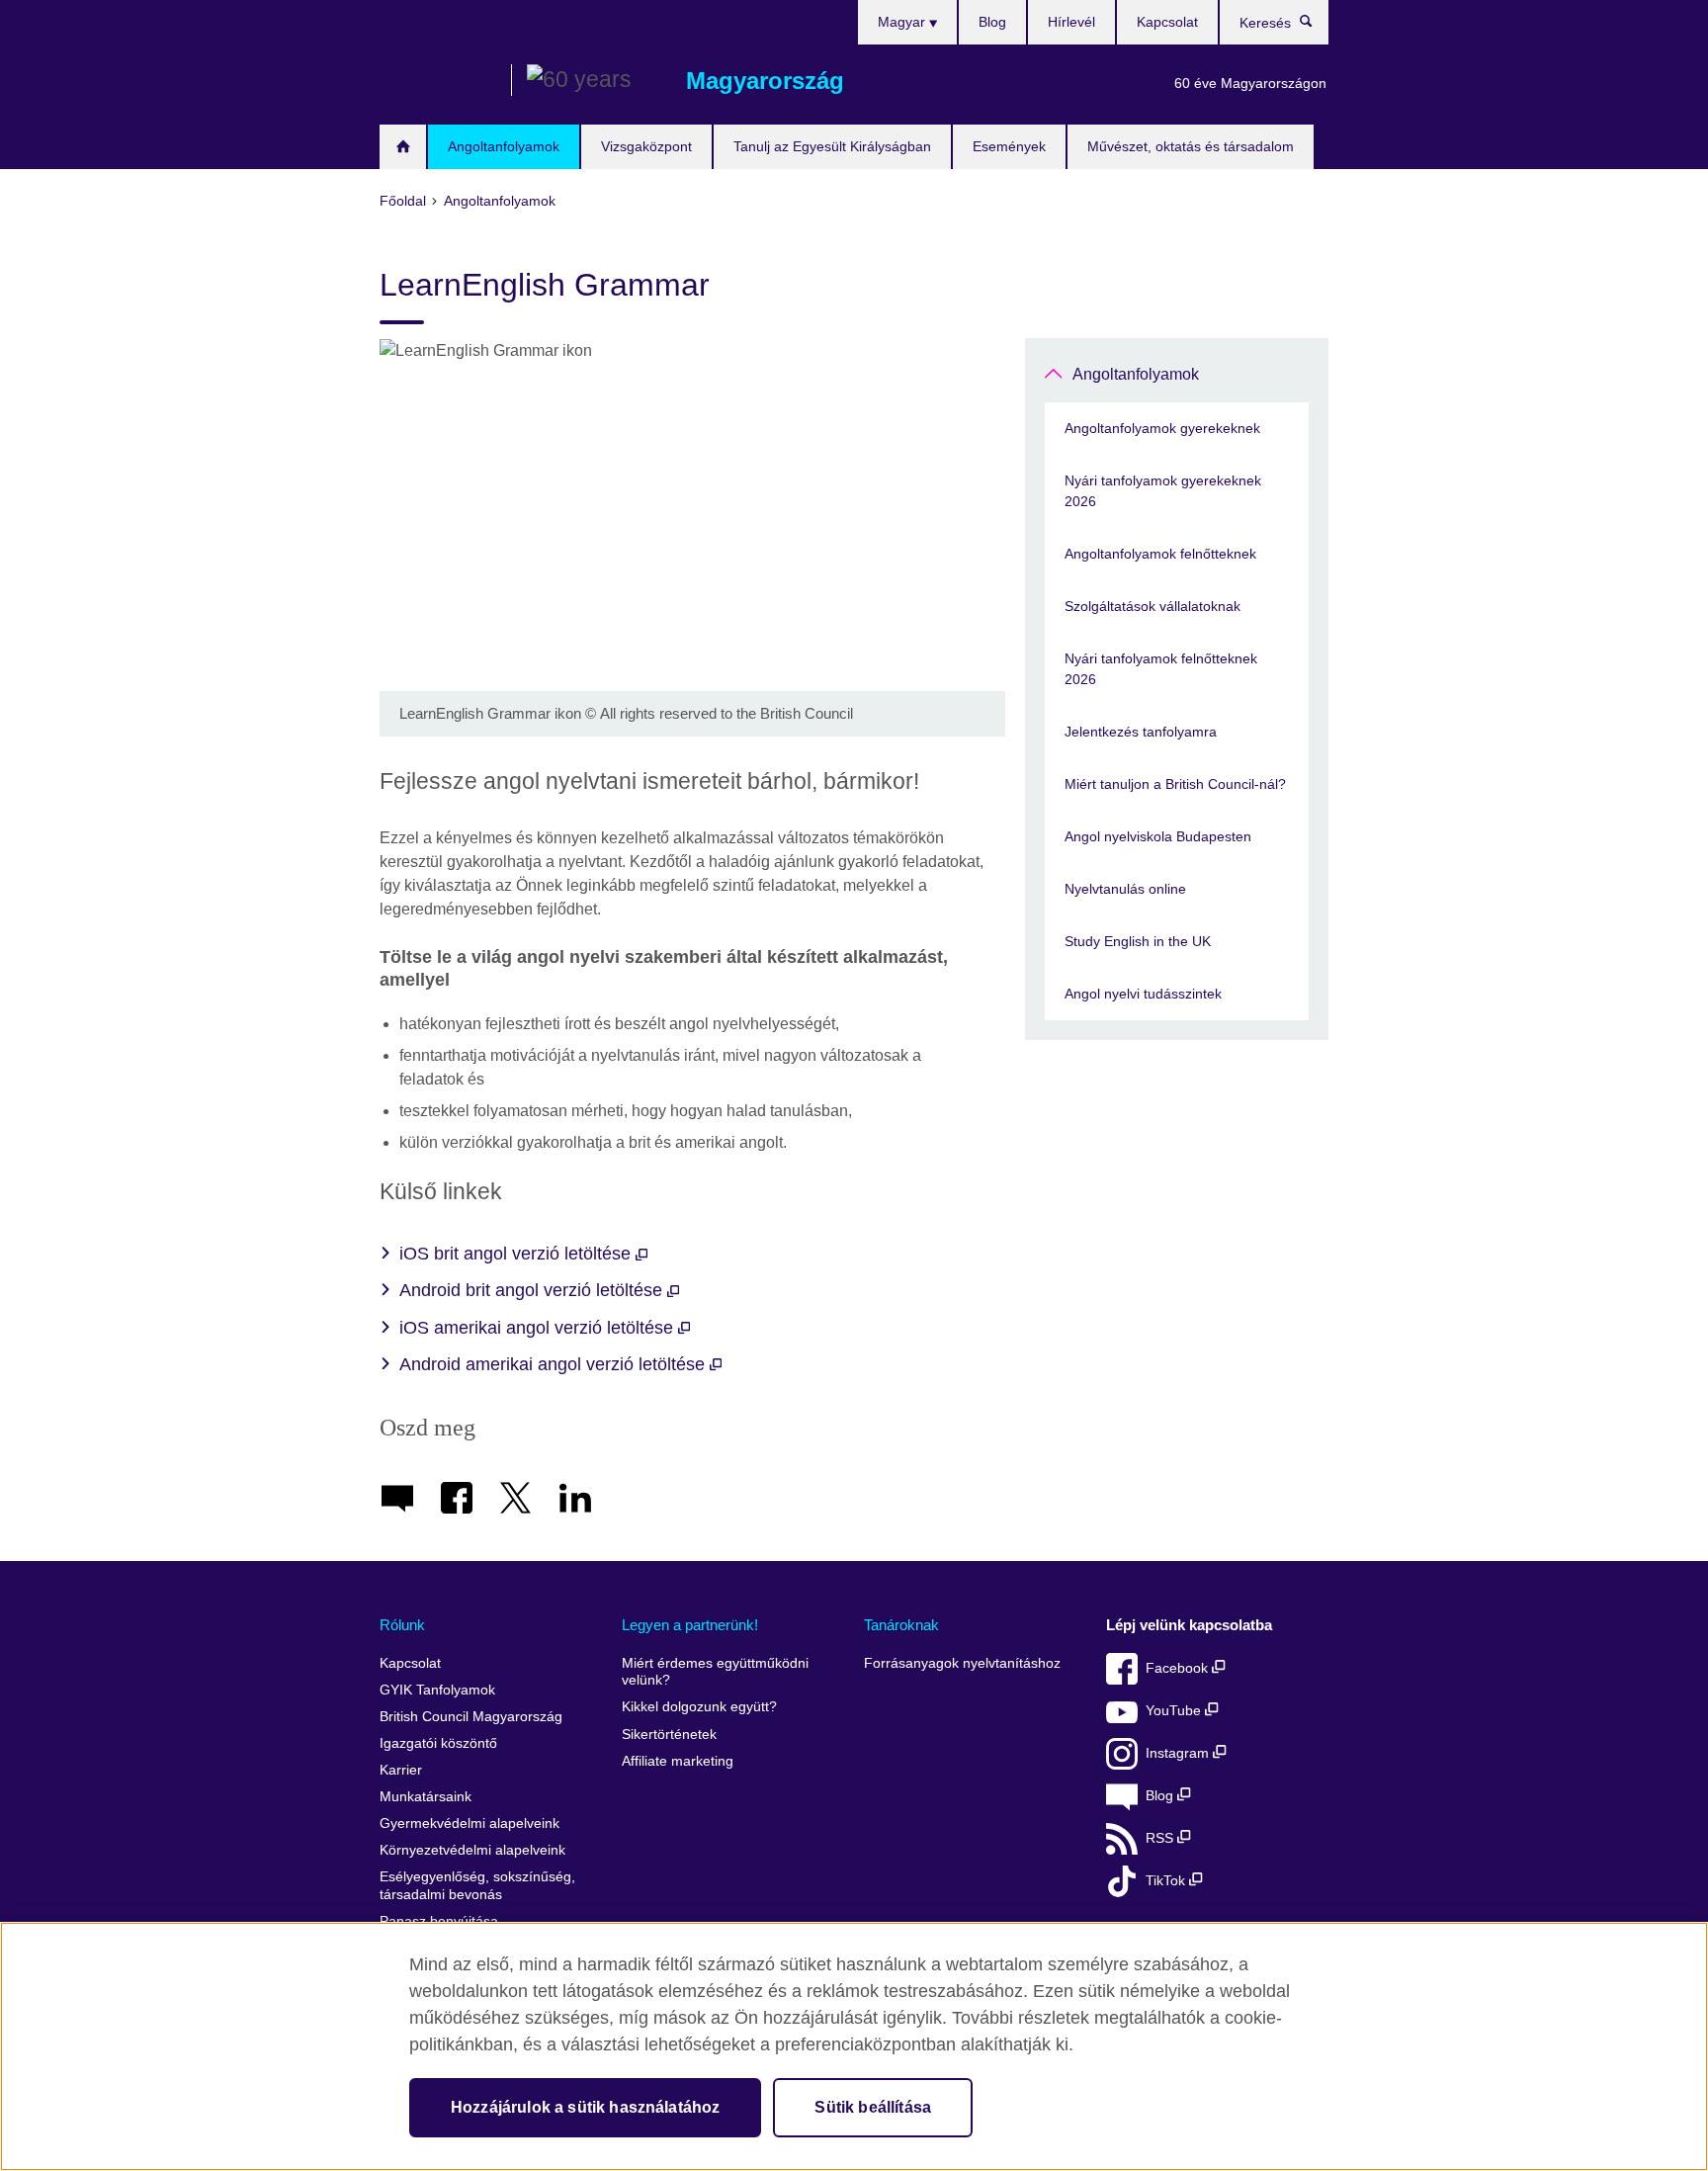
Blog (992, 22)
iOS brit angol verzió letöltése (517, 1254)
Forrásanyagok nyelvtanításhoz (962, 1663)
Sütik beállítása (873, 2107)
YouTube (1175, 1711)
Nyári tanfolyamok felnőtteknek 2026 (1161, 669)
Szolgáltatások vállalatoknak (1153, 606)
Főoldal (403, 147)
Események (1009, 146)
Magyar (903, 22)
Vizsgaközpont (646, 146)
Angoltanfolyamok (504, 146)
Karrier (401, 1770)
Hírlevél (1071, 22)
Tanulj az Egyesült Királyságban (832, 146)
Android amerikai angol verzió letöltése (555, 1364)
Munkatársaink (426, 1797)
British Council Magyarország (438, 81)
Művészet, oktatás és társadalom (1191, 146)
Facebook (1179, 1668)
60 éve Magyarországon (1250, 83)
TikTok (1167, 1881)
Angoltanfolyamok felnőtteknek (1160, 554)
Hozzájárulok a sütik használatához (585, 2107)
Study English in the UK (1138, 941)
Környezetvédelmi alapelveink (472, 1850)
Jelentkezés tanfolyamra (1141, 732)
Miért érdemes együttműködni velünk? (715, 1672)
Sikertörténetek (669, 1735)
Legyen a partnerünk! (690, 1625)
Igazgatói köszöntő (438, 1743)
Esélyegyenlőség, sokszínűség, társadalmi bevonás (477, 1886)
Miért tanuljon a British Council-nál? (1175, 784)
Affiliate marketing (678, 1761)
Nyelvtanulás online (1125, 889)
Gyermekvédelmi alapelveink (470, 1824)
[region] (854, 2046)
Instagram (1179, 1753)
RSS (1161, 1838)
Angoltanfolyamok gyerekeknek (1162, 428)
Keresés (1316, 26)
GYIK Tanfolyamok (437, 1690)
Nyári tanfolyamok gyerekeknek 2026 (1163, 491)
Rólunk (402, 1625)
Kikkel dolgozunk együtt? (699, 1707)
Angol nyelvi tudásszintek (1143, 994)
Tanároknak (901, 1625)
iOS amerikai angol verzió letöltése (539, 1328)
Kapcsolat (1167, 22)
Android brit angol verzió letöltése (533, 1290)
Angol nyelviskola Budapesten (1158, 836)
